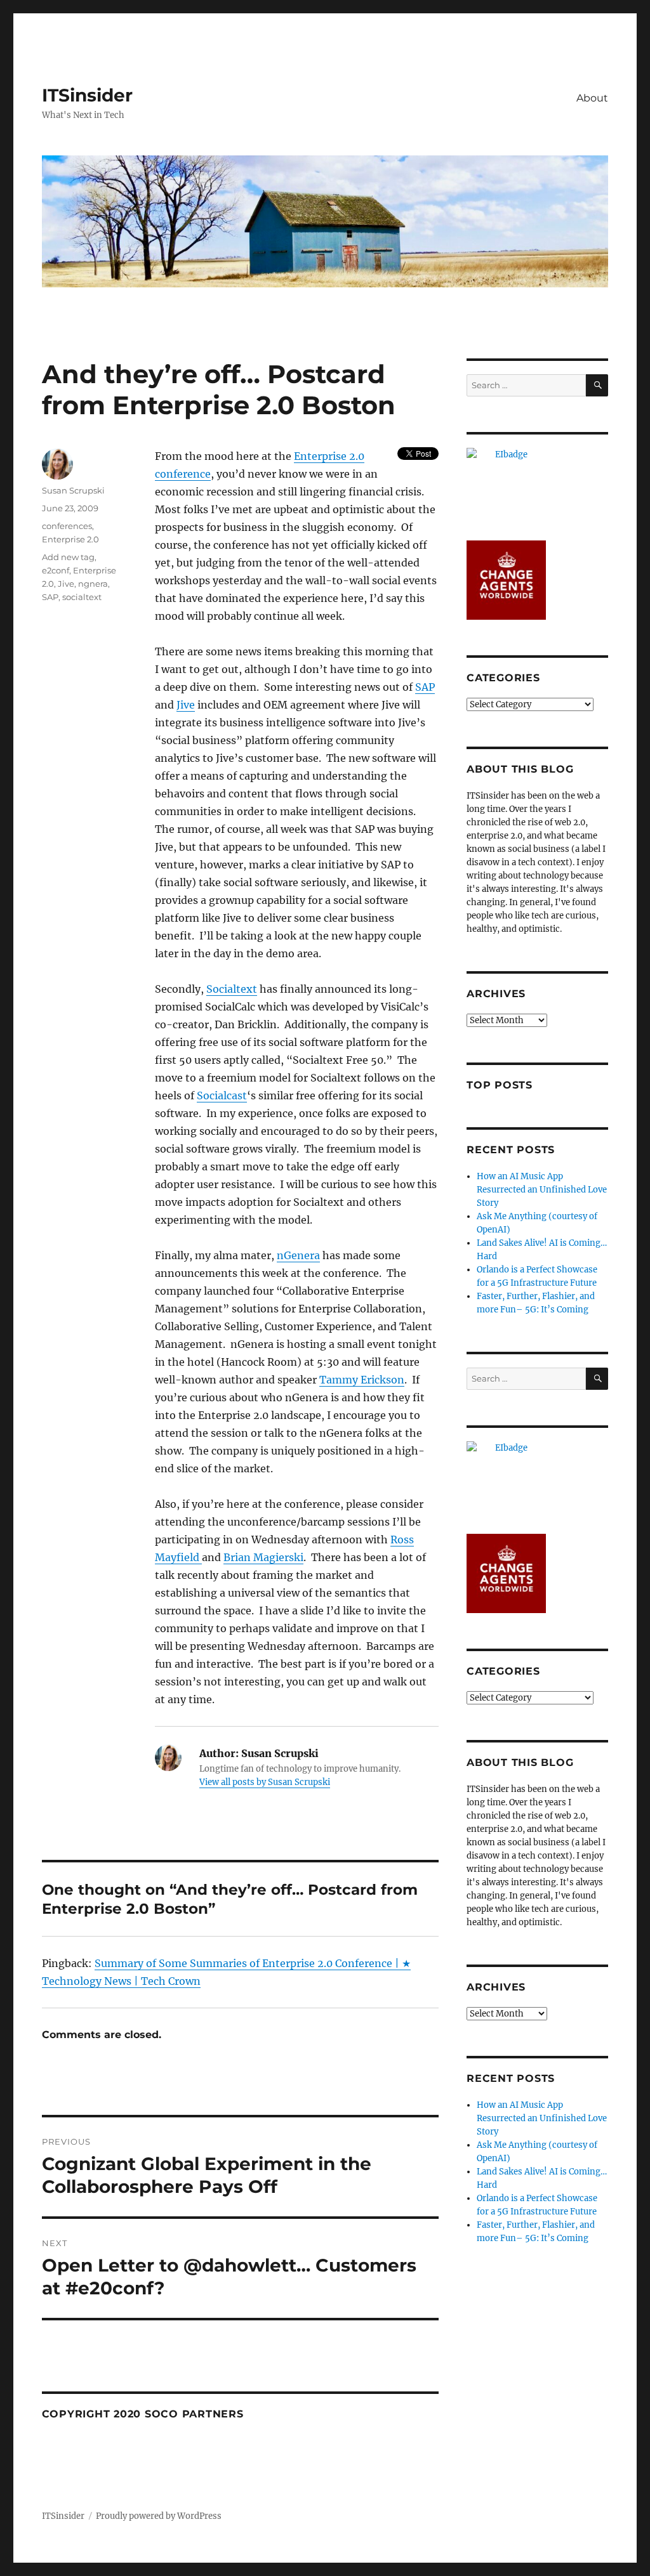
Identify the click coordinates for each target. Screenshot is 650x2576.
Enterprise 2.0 (70, 539)
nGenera (298, 1255)
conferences (67, 526)
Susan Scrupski (73, 490)
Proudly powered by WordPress (159, 2516)
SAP (425, 687)
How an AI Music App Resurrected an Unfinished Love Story (542, 1190)
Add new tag (68, 557)
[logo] (537, 487)
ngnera (93, 584)
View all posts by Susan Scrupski (265, 1782)
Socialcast (222, 1095)
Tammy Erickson (362, 1380)
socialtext (82, 597)
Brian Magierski (263, 1557)
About (592, 98)
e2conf (56, 570)
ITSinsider (87, 95)
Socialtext (232, 989)
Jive (186, 705)
